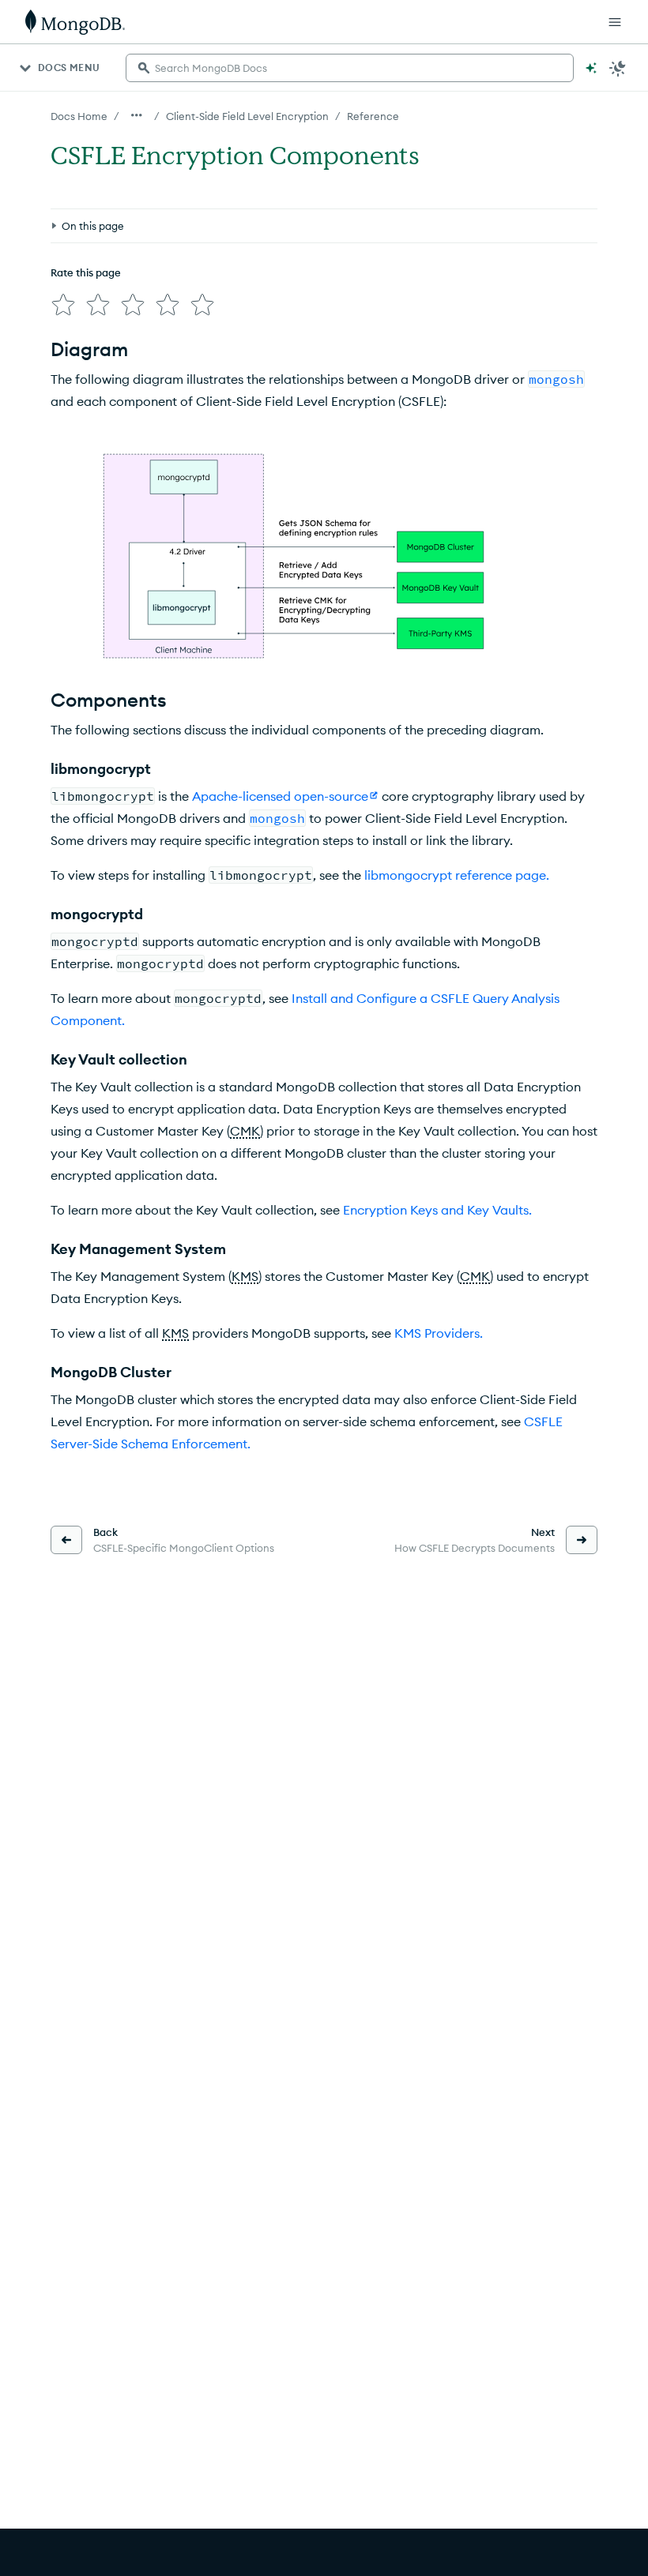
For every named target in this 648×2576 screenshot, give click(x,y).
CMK (245, 1131)
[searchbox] (350, 68)
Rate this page (86, 272)
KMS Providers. (439, 1333)
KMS (245, 1276)
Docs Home (79, 116)
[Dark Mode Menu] (618, 68)
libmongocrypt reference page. (457, 875)
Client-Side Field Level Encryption (247, 116)
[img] (63, 305)
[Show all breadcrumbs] (137, 115)
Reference (373, 116)
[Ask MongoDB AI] (591, 68)
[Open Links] (615, 22)
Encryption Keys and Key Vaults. (437, 1210)
